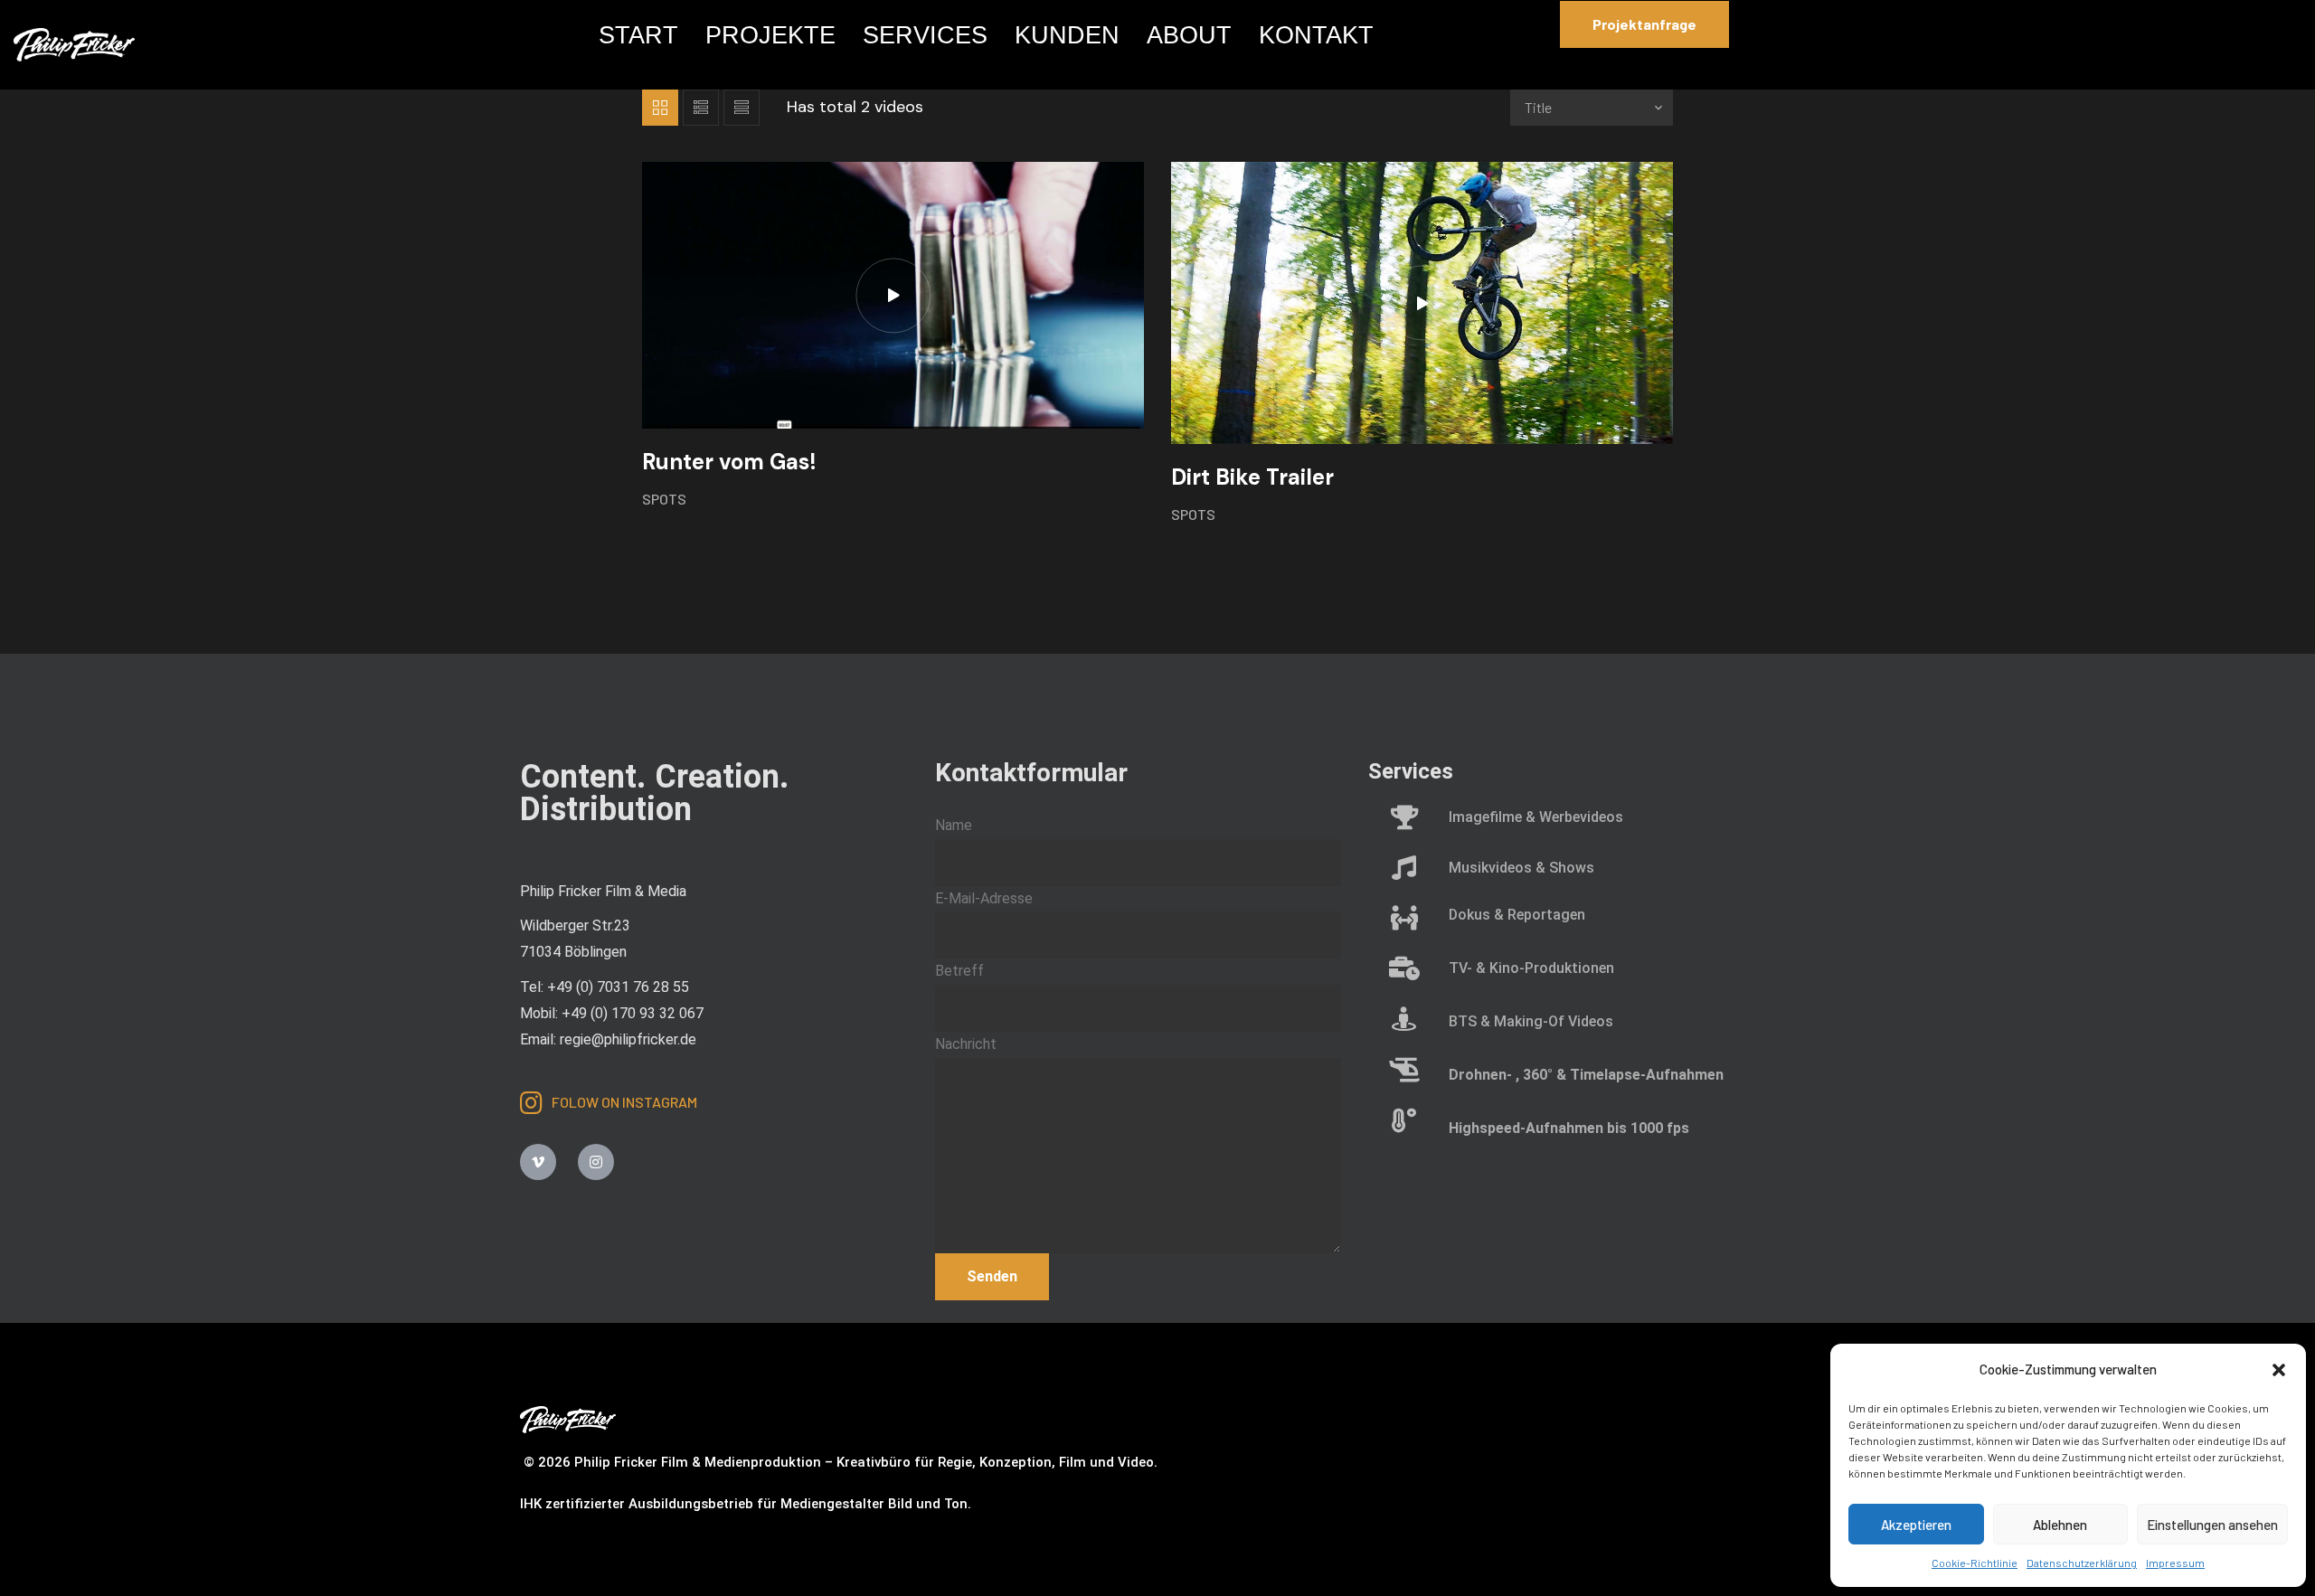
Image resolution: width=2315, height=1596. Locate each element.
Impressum (2175, 1563)
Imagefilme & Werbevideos (1536, 817)
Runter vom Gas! (729, 462)
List (701, 108)
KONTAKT (1316, 35)
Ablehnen (2060, 1525)
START (638, 35)
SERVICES (925, 35)
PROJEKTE (770, 35)
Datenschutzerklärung (2082, 1563)
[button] (2279, 1370)
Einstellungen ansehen (2212, 1525)
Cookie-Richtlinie (1975, 1563)
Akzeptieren (1916, 1525)
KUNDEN (1067, 35)
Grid (660, 108)
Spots (664, 499)
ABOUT (1189, 35)
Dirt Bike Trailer (1252, 477)
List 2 (742, 108)
